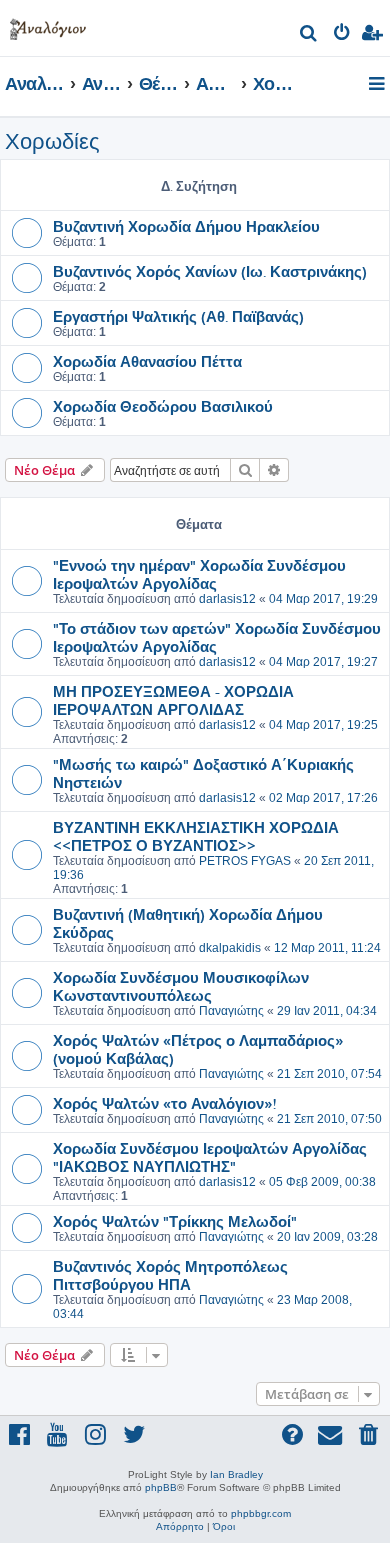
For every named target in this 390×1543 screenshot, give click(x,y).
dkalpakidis (230, 948)
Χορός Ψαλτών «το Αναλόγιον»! (164, 1103)
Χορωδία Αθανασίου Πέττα (147, 361)
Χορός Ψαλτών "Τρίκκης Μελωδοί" (175, 1221)
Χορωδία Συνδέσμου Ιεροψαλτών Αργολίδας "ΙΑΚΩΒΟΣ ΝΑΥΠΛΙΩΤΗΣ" (210, 1157)
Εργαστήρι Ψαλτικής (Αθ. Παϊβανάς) (178, 316)
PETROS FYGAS (245, 861)
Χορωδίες (52, 141)
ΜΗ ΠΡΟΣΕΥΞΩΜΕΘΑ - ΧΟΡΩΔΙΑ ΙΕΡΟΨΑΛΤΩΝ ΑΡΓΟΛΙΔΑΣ (173, 700)
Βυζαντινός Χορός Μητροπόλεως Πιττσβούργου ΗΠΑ (170, 1275)
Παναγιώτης (231, 1011)
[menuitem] (309, 35)
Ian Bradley (236, 1474)
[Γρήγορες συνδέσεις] (378, 85)
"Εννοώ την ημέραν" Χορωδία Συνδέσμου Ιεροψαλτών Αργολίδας (199, 574)
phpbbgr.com (261, 1513)
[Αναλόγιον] (48, 25)
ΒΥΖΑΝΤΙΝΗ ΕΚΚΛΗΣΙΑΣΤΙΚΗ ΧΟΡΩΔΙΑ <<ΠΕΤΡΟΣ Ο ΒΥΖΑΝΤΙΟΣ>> (196, 836)
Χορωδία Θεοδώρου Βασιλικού (163, 406)
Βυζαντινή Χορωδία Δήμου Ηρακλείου (186, 226)
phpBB (161, 1487)
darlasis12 (227, 599)
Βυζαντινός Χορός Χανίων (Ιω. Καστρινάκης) (210, 271)
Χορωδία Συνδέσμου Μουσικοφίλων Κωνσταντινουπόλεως (181, 986)
